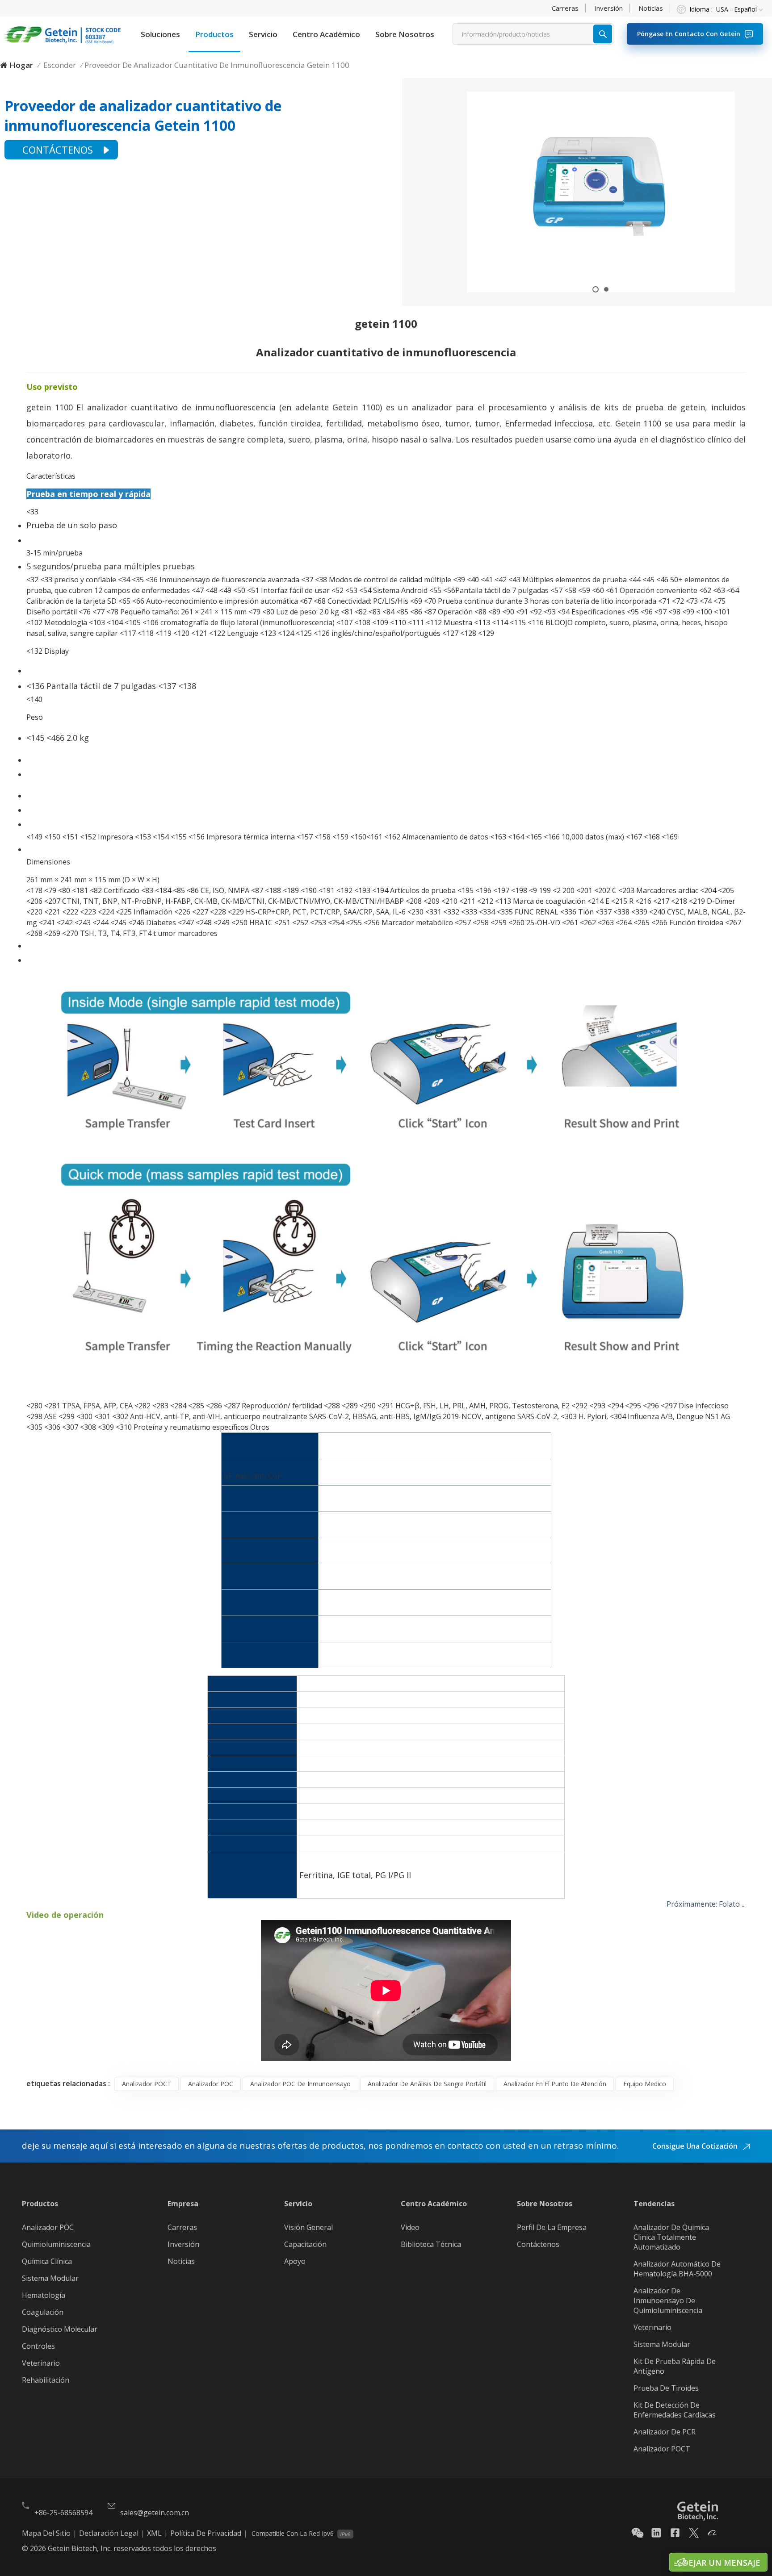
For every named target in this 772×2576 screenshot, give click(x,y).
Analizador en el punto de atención (555, 2084)
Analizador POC (48, 2227)
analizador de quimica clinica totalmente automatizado (671, 2237)
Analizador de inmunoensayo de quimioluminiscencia (668, 2300)
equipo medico (645, 2084)
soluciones (160, 34)
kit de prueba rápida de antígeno (675, 2366)
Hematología (44, 2295)
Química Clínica (47, 2261)
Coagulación (43, 2312)
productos (214, 34)
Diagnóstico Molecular (60, 2329)
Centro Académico (326, 34)
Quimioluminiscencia (56, 2244)
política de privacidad (206, 2533)
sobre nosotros (405, 34)
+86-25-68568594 (63, 2513)
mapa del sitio (46, 2533)
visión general (308, 2227)
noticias (651, 8)
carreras (565, 8)
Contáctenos (58, 150)
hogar (21, 65)
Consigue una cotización (696, 2146)
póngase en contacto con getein (689, 34)
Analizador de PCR (665, 2432)
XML (154, 2533)
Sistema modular (662, 2344)
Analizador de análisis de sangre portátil (427, 2084)
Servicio (263, 34)
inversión (608, 8)
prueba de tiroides (666, 2388)
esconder (60, 65)
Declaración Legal (109, 2533)
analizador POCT (147, 2084)
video (410, 2227)
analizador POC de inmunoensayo (300, 2084)
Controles (38, 2346)
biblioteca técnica (431, 2244)
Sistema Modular (50, 2278)
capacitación (305, 2244)
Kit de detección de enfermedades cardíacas (675, 2410)
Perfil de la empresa (552, 2227)
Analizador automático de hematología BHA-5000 (677, 2269)
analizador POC (211, 2084)
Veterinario (41, 2363)
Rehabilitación (46, 2380)
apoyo (295, 2261)
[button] (596, 289)
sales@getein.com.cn (155, 2513)
